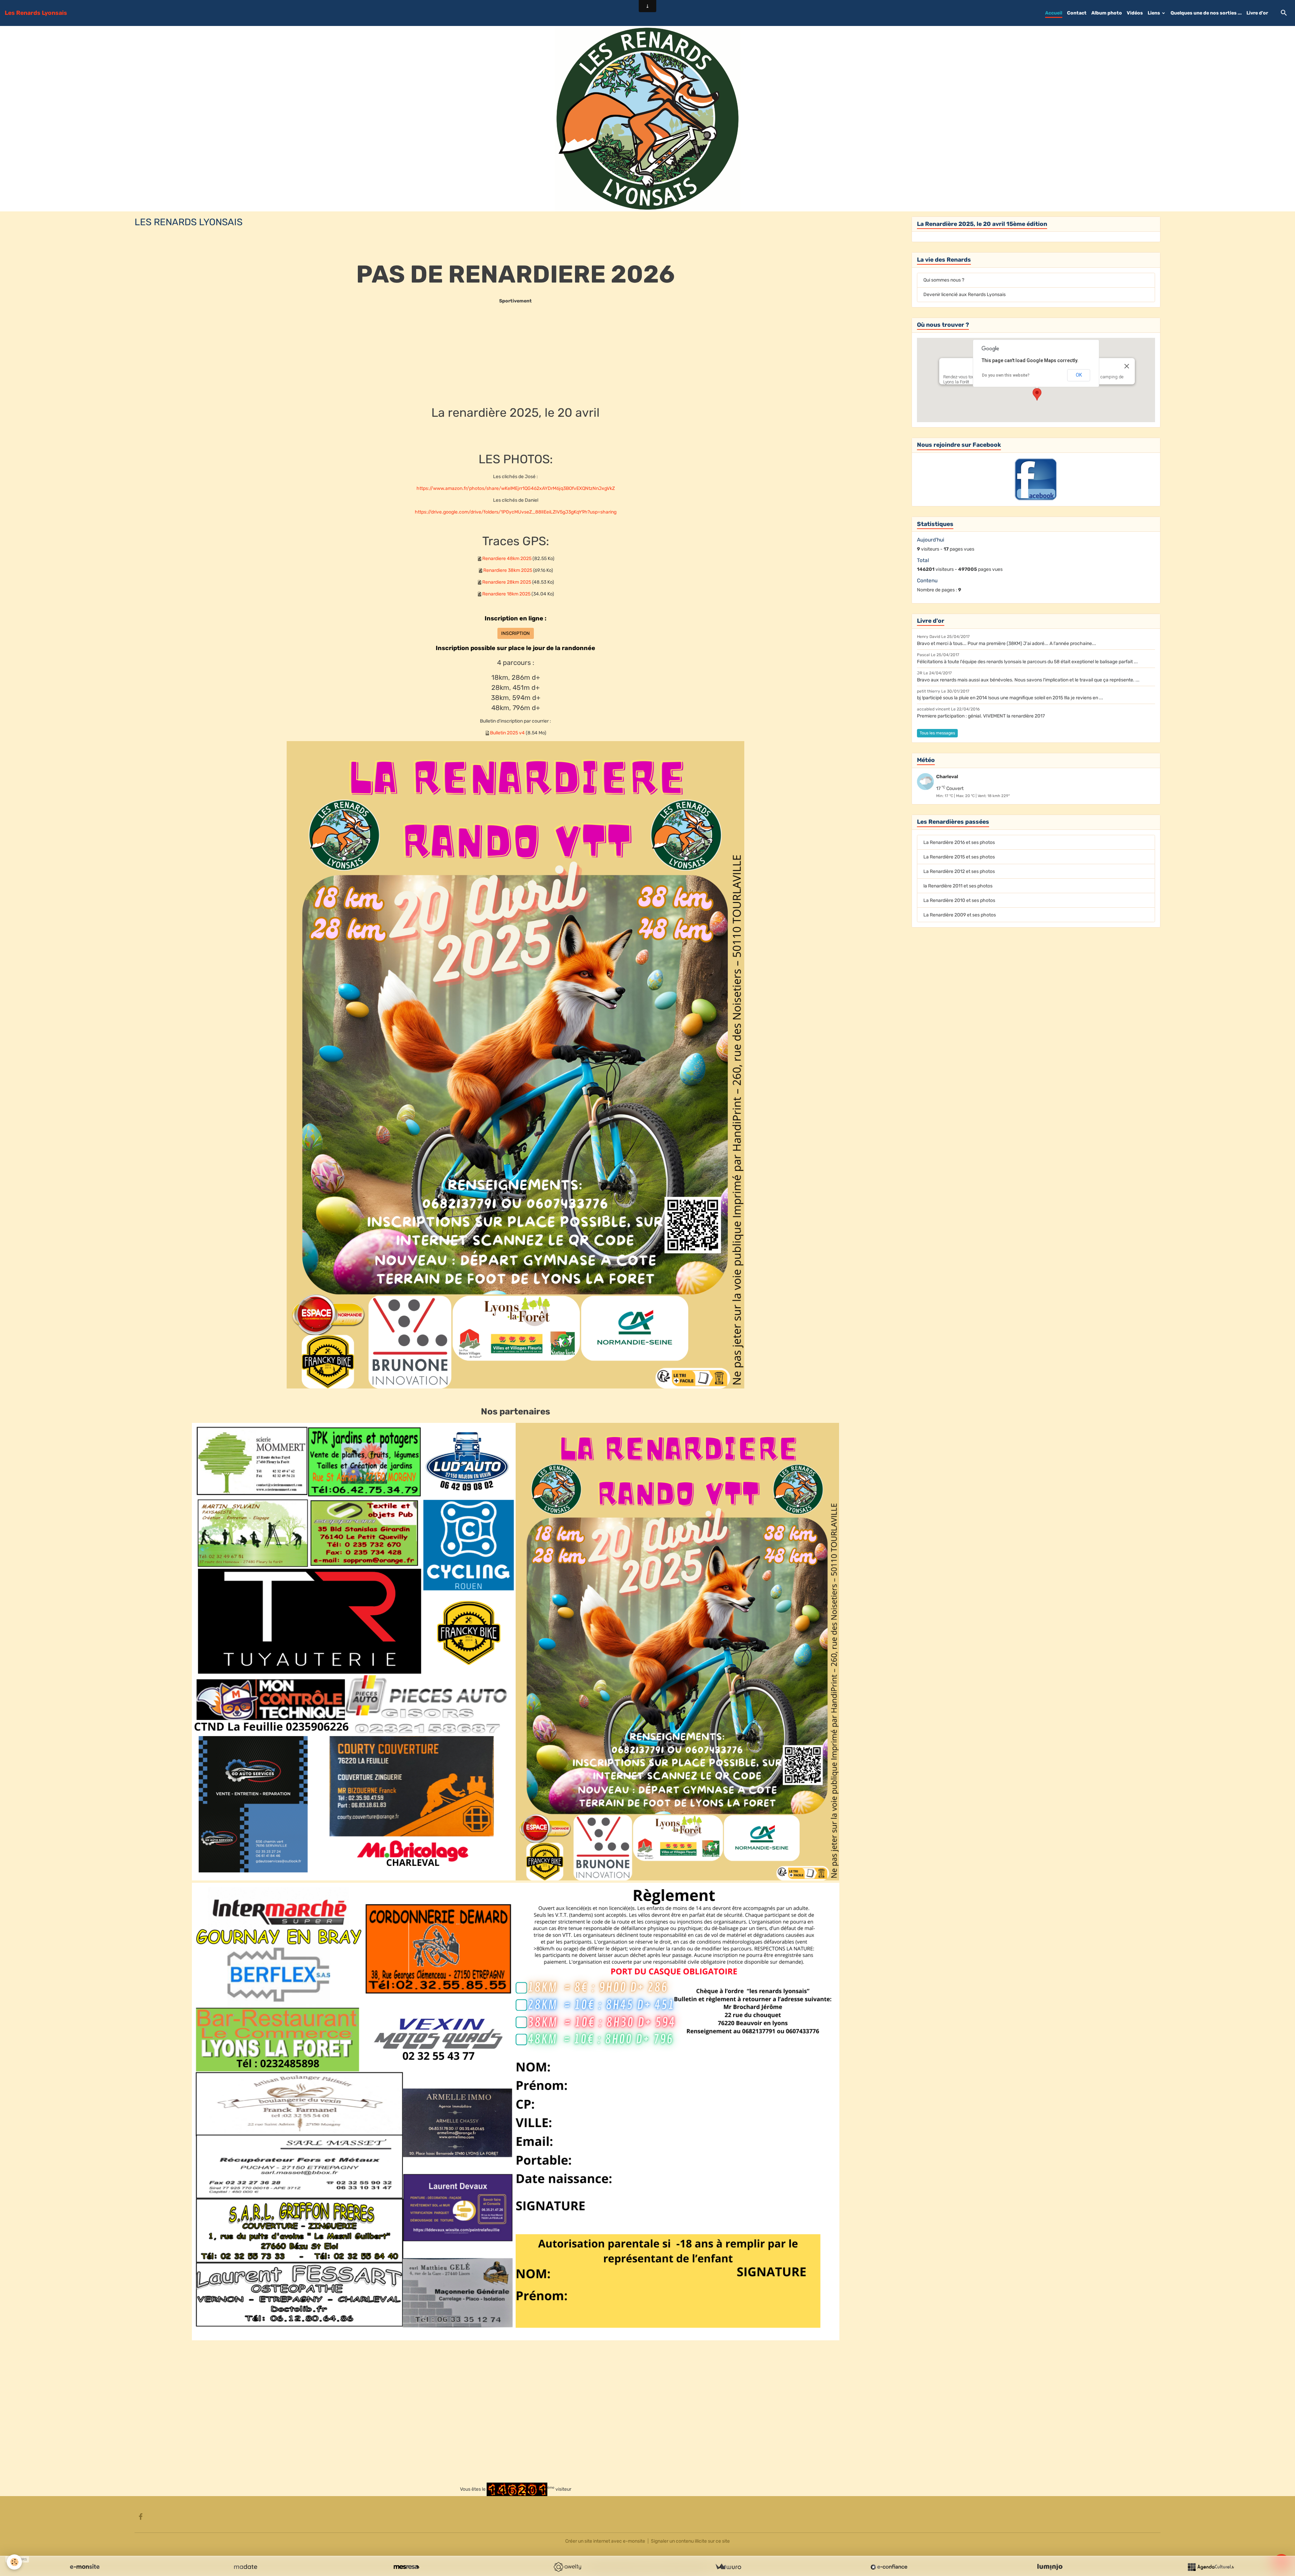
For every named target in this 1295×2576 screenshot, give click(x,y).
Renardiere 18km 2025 (506, 594)
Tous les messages (937, 733)
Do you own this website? (1006, 375)
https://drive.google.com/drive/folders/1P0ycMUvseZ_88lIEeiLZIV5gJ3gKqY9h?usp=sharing (516, 512)
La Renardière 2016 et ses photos (959, 842)
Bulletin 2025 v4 (507, 733)
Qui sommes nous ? (944, 280)
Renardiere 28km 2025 (507, 582)
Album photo (1107, 13)
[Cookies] (14, 2562)
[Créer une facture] (728, 2567)
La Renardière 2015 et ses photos (959, 857)
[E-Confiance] (889, 2567)
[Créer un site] (85, 2567)
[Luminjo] (1050, 2567)
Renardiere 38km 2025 (508, 570)
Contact (1077, 13)
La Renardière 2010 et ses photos (959, 900)
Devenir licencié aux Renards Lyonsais (965, 295)
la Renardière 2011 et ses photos (958, 886)
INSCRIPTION (515, 633)
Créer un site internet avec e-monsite (605, 2541)
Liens (1154, 13)
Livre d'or (1257, 13)
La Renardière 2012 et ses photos (959, 871)
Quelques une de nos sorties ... (1206, 13)
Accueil (1054, 13)
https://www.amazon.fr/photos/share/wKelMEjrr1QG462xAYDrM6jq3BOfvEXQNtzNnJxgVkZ (516, 488)
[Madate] (246, 2567)
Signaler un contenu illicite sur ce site (690, 2541)
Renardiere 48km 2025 (507, 559)
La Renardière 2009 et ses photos (960, 915)
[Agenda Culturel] (1211, 2567)
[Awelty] (567, 2567)
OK (1079, 375)
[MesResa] (406, 2567)
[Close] (1127, 366)
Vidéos (1135, 13)
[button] (1037, 394)
